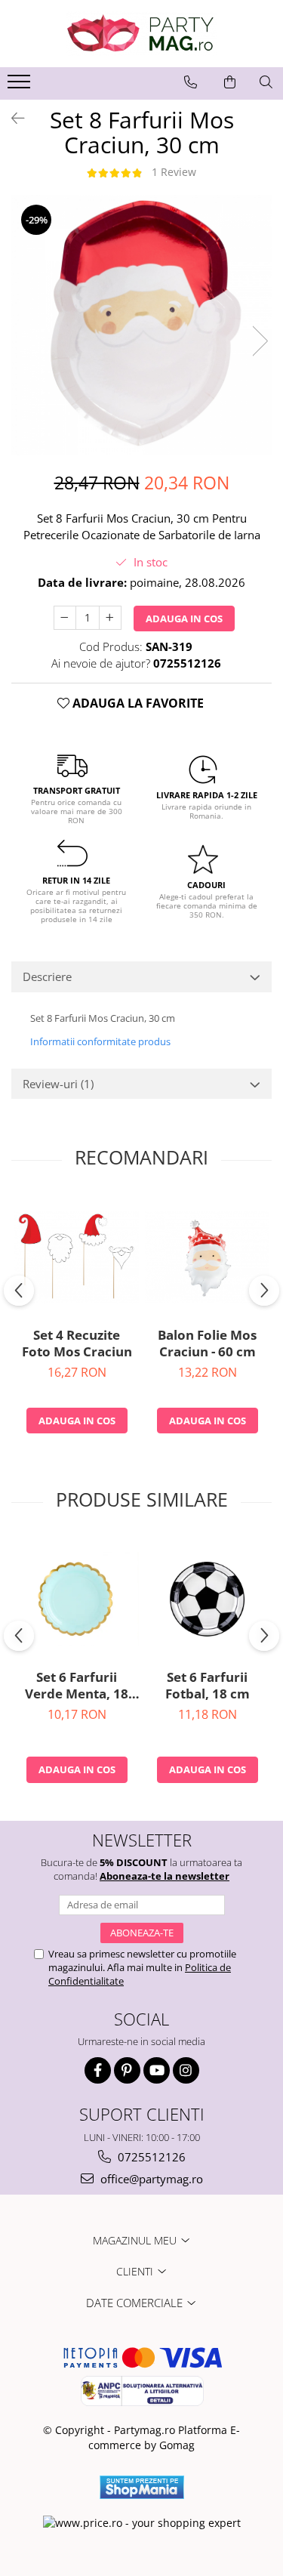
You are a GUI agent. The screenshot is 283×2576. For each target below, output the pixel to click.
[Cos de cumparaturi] (230, 82)
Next (260, 341)
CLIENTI (136, 2271)
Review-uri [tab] (58, 1084)
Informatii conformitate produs (100, 1041)
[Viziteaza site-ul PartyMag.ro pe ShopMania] (142, 2487)
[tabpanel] (141, 325)
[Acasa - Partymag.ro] (142, 34)
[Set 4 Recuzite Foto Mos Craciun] (77, 1257)
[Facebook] (98, 2070)
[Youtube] (157, 2070)
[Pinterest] (127, 2070)
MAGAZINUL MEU (136, 2240)
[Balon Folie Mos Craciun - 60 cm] (207, 1257)
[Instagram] (186, 2070)
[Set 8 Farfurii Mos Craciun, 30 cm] (141, 325)
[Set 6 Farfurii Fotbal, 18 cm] (207, 1599)
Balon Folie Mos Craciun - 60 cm (207, 1344)
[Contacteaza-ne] (191, 82)
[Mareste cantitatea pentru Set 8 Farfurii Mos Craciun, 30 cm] (110, 618)
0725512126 (150, 2157)
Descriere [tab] (47, 976)
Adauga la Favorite (137, 703)
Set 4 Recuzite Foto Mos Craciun (77, 1344)
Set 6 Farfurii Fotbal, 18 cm (208, 1686)
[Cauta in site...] (266, 82)
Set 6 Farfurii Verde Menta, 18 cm (77, 1686)
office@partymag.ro (150, 2179)
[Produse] (21, 86)
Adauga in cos (184, 619)
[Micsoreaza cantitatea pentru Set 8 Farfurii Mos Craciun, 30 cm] (65, 618)
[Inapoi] (11, 118)
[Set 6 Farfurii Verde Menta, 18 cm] (77, 1599)
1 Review (174, 172)
